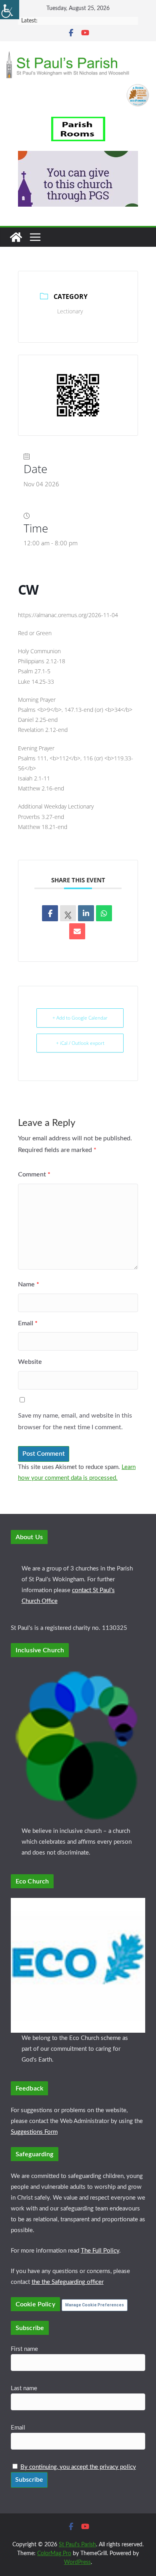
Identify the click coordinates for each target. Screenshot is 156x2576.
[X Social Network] (68, 913)
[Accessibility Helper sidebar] (10, 10)
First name (24, 2349)
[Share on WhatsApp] (104, 913)
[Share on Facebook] (50, 913)
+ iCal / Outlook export (80, 1043)
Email (28, 1323)
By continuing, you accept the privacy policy (78, 2467)
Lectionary (70, 311)
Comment (34, 1174)
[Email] (77, 931)
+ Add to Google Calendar (80, 1018)
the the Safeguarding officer (68, 2282)
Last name (24, 2388)
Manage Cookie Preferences (95, 2305)
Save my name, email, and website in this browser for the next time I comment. (75, 1421)
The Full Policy (100, 2251)
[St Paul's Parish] (16, 237)
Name (29, 1284)
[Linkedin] (86, 913)
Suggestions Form (34, 2132)
